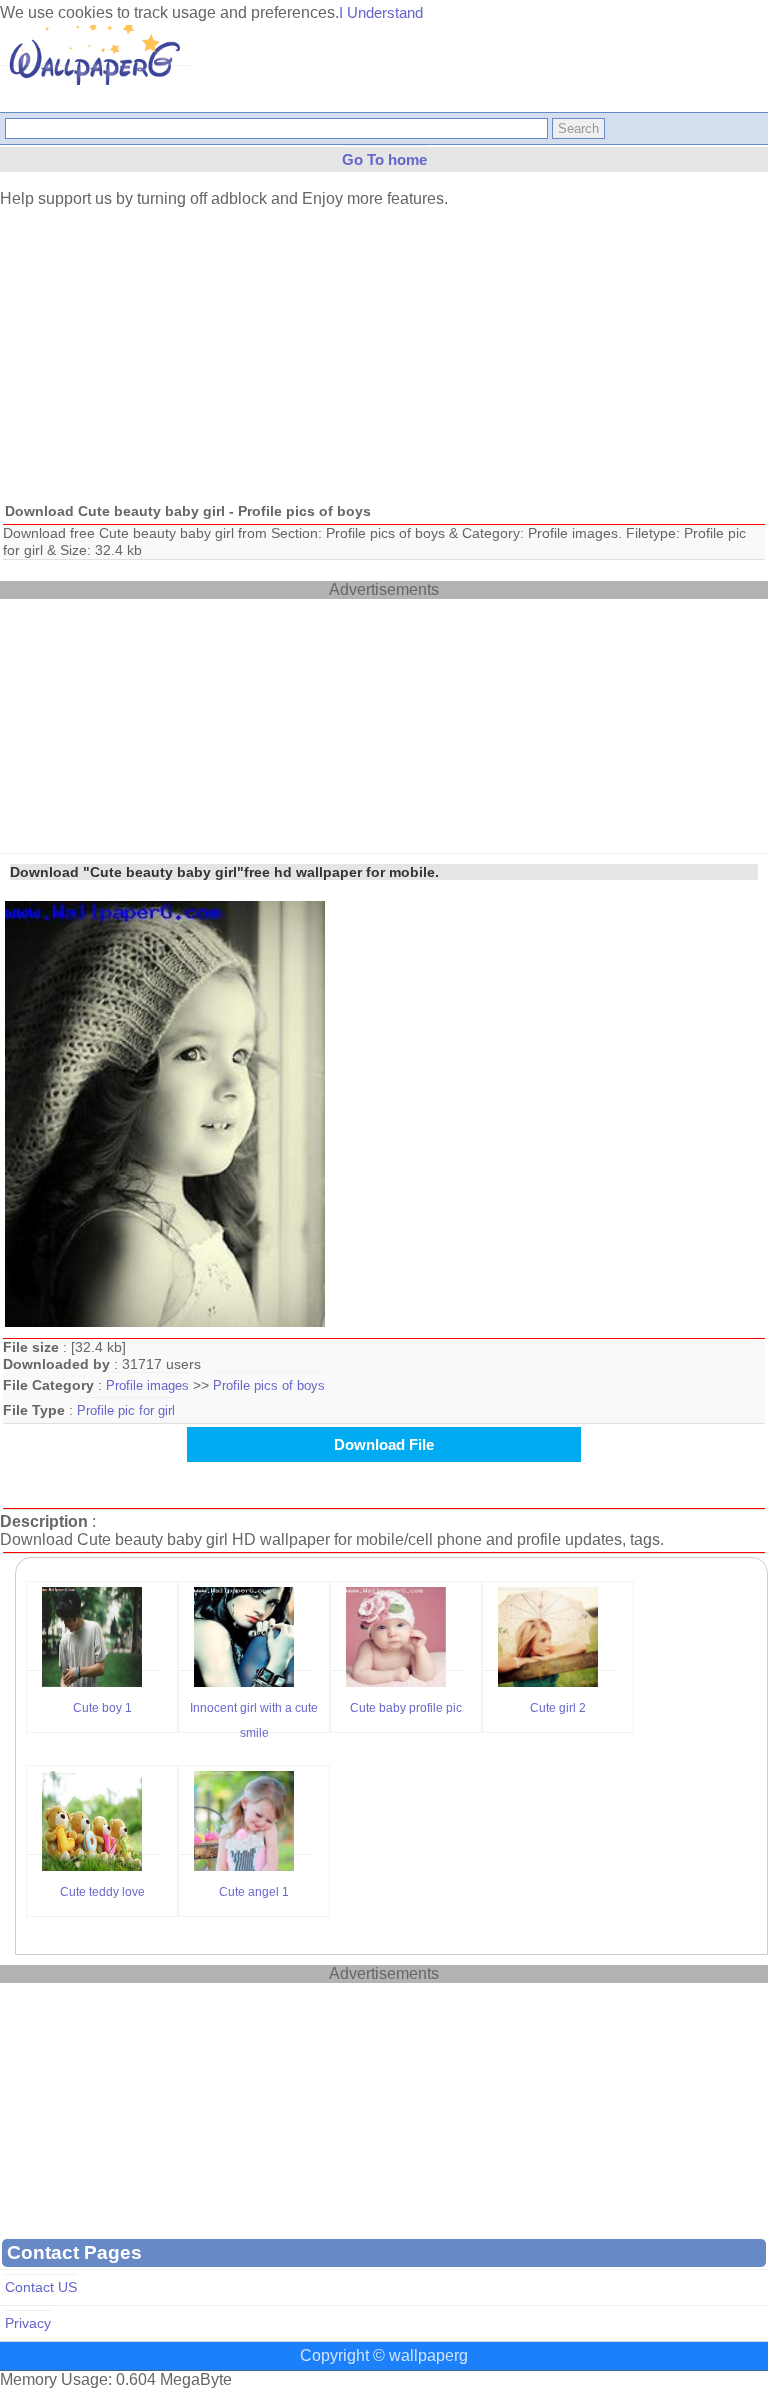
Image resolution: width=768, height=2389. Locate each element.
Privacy (28, 2323)
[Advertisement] (384, 353)
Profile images (147, 1385)
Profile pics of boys (269, 1385)
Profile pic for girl (126, 1410)
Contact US (41, 2287)
